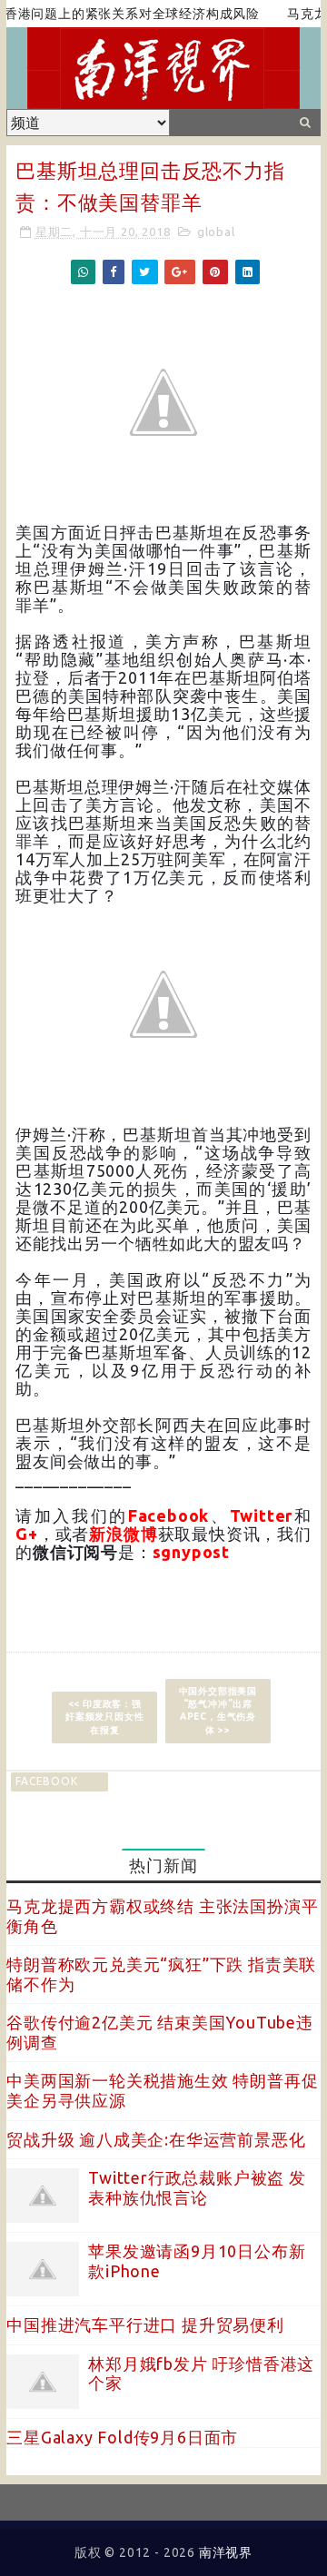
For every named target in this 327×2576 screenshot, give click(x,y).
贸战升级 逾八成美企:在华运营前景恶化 (156, 2139)
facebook (46, 1781)
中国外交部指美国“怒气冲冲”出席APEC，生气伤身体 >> (218, 1710)
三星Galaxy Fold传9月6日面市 (122, 2437)
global (216, 232)
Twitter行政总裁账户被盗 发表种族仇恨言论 (197, 2187)
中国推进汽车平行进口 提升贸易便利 (145, 2324)
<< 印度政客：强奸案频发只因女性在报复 (104, 1717)
